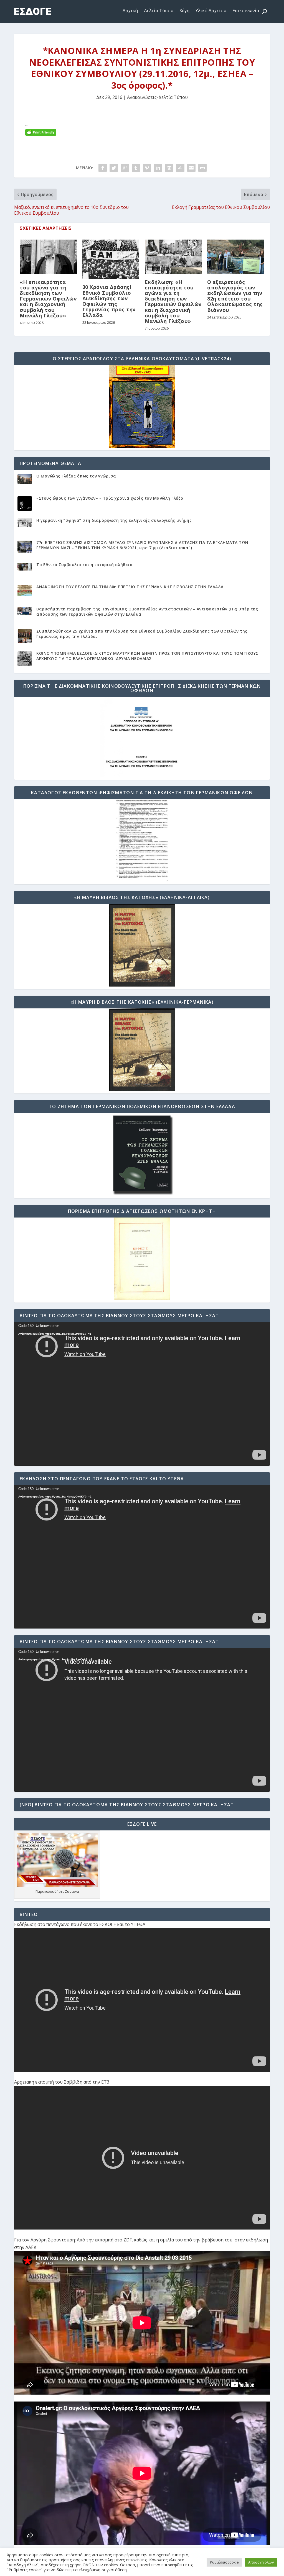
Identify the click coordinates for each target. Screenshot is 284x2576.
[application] (142, 1394)
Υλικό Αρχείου (211, 11)
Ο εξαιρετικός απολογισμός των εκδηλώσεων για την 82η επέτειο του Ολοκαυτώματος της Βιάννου (235, 296)
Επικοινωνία (246, 11)
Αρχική (130, 11)
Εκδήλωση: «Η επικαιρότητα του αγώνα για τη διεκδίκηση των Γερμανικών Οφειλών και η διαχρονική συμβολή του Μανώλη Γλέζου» (173, 301)
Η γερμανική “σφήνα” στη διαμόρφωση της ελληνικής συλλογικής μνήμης (114, 520)
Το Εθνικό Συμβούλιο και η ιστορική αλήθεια (84, 565)
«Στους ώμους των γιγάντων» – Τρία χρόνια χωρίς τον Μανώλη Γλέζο (110, 498)
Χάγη (184, 11)
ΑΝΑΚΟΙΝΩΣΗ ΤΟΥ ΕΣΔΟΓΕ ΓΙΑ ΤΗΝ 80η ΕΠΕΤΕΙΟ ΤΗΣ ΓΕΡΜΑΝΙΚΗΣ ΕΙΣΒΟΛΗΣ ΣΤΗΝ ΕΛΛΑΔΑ (130, 587)
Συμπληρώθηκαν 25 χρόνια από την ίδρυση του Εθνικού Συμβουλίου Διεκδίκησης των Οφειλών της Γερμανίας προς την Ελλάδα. (142, 634)
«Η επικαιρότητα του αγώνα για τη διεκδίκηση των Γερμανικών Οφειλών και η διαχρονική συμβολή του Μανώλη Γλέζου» (48, 299)
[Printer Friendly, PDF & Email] (41, 132)
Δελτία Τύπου (159, 11)
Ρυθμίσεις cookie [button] (224, 2562)
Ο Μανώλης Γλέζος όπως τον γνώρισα (76, 476)
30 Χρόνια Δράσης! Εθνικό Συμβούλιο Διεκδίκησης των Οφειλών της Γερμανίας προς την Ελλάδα (109, 301)
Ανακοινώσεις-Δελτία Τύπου (157, 97)
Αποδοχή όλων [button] (261, 2562)
